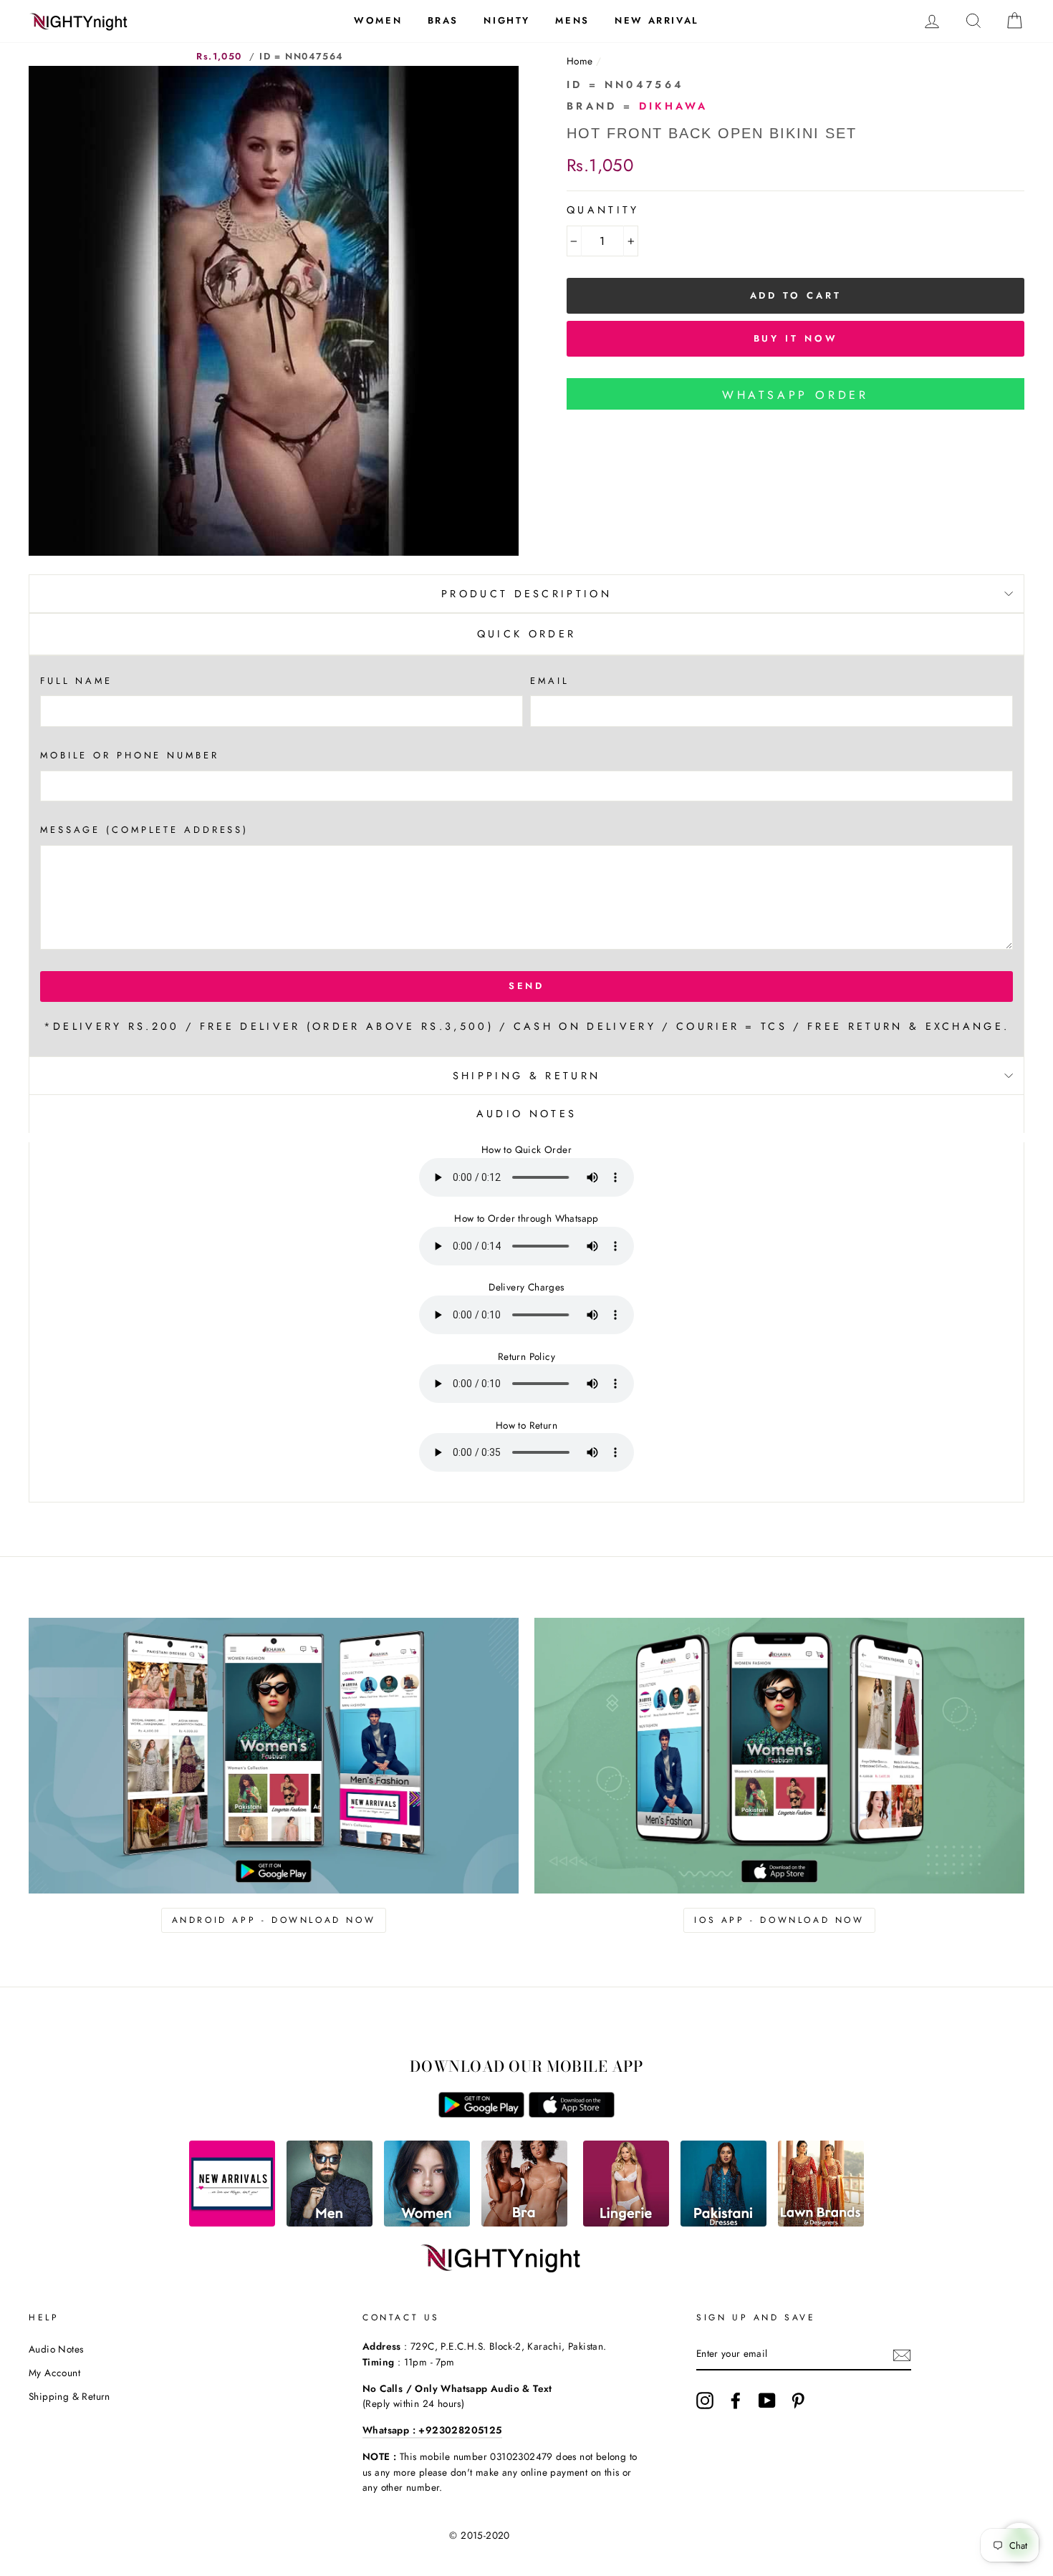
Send (527, 986)
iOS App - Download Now (779, 1920)
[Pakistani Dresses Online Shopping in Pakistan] (723, 2223)
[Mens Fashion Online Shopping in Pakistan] (330, 2223)
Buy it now (796, 338)
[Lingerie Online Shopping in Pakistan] (626, 2223)
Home (580, 61)
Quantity (603, 210)
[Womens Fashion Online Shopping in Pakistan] (427, 2223)
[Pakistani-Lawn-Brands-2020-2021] (821, 2223)
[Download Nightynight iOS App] (572, 2114)
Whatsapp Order (795, 395)
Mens (572, 20)
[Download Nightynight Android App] (481, 2114)
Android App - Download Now (274, 1920)
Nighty (507, 20)
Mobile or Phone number (130, 755)
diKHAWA (674, 106)
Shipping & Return (526, 1076)
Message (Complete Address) (144, 830)
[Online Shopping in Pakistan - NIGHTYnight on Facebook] (736, 2401)
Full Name (76, 681)
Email (549, 681)
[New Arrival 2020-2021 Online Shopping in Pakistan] (232, 2223)
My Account (54, 2373)
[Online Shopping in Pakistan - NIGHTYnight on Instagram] (705, 2401)
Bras (443, 20)
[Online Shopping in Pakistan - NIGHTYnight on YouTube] (767, 2401)
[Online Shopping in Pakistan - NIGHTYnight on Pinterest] (798, 2401)
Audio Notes (56, 2349)
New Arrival (657, 20)
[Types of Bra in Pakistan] (524, 2223)
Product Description (526, 594)
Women (378, 20)
